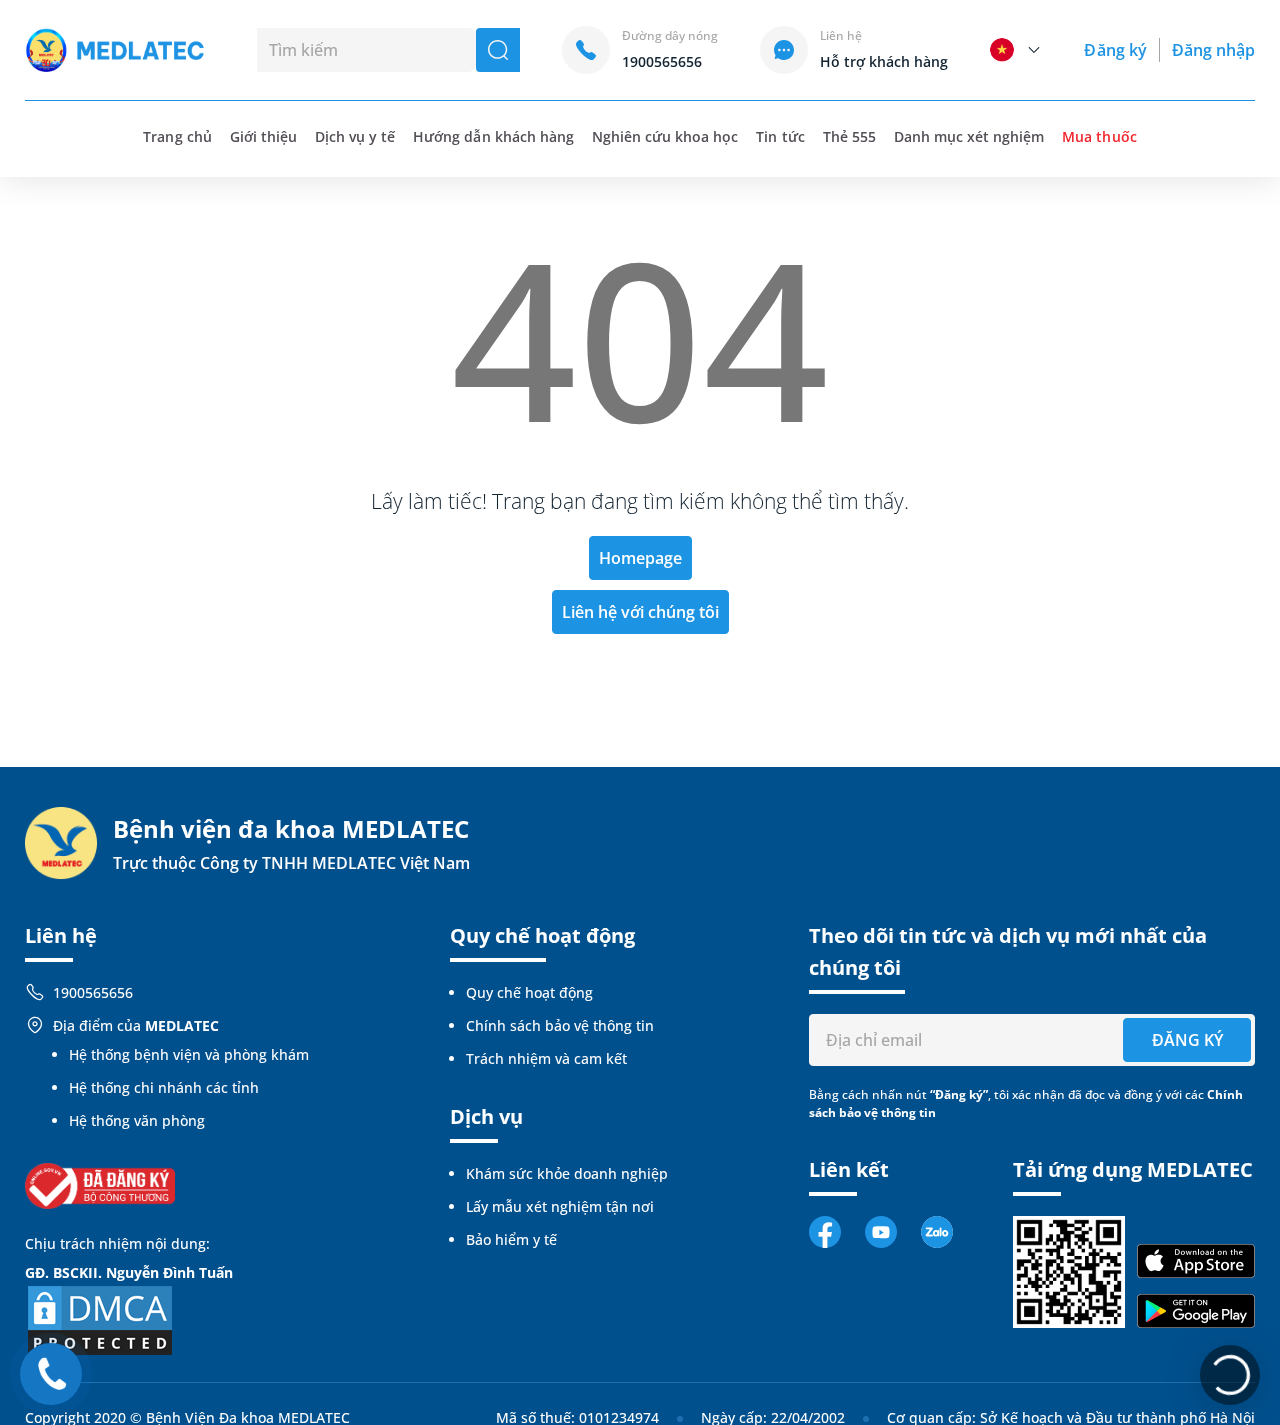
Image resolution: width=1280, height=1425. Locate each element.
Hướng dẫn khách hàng (493, 136)
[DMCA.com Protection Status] (100, 1318)
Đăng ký (1115, 50)
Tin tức (780, 136)
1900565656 (93, 992)
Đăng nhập (1213, 50)
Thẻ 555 (849, 136)
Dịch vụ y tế (355, 136)
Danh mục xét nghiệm (969, 136)
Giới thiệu (263, 136)
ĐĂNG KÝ (1187, 1040)
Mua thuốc (1099, 136)
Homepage (640, 558)
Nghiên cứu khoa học (665, 136)
